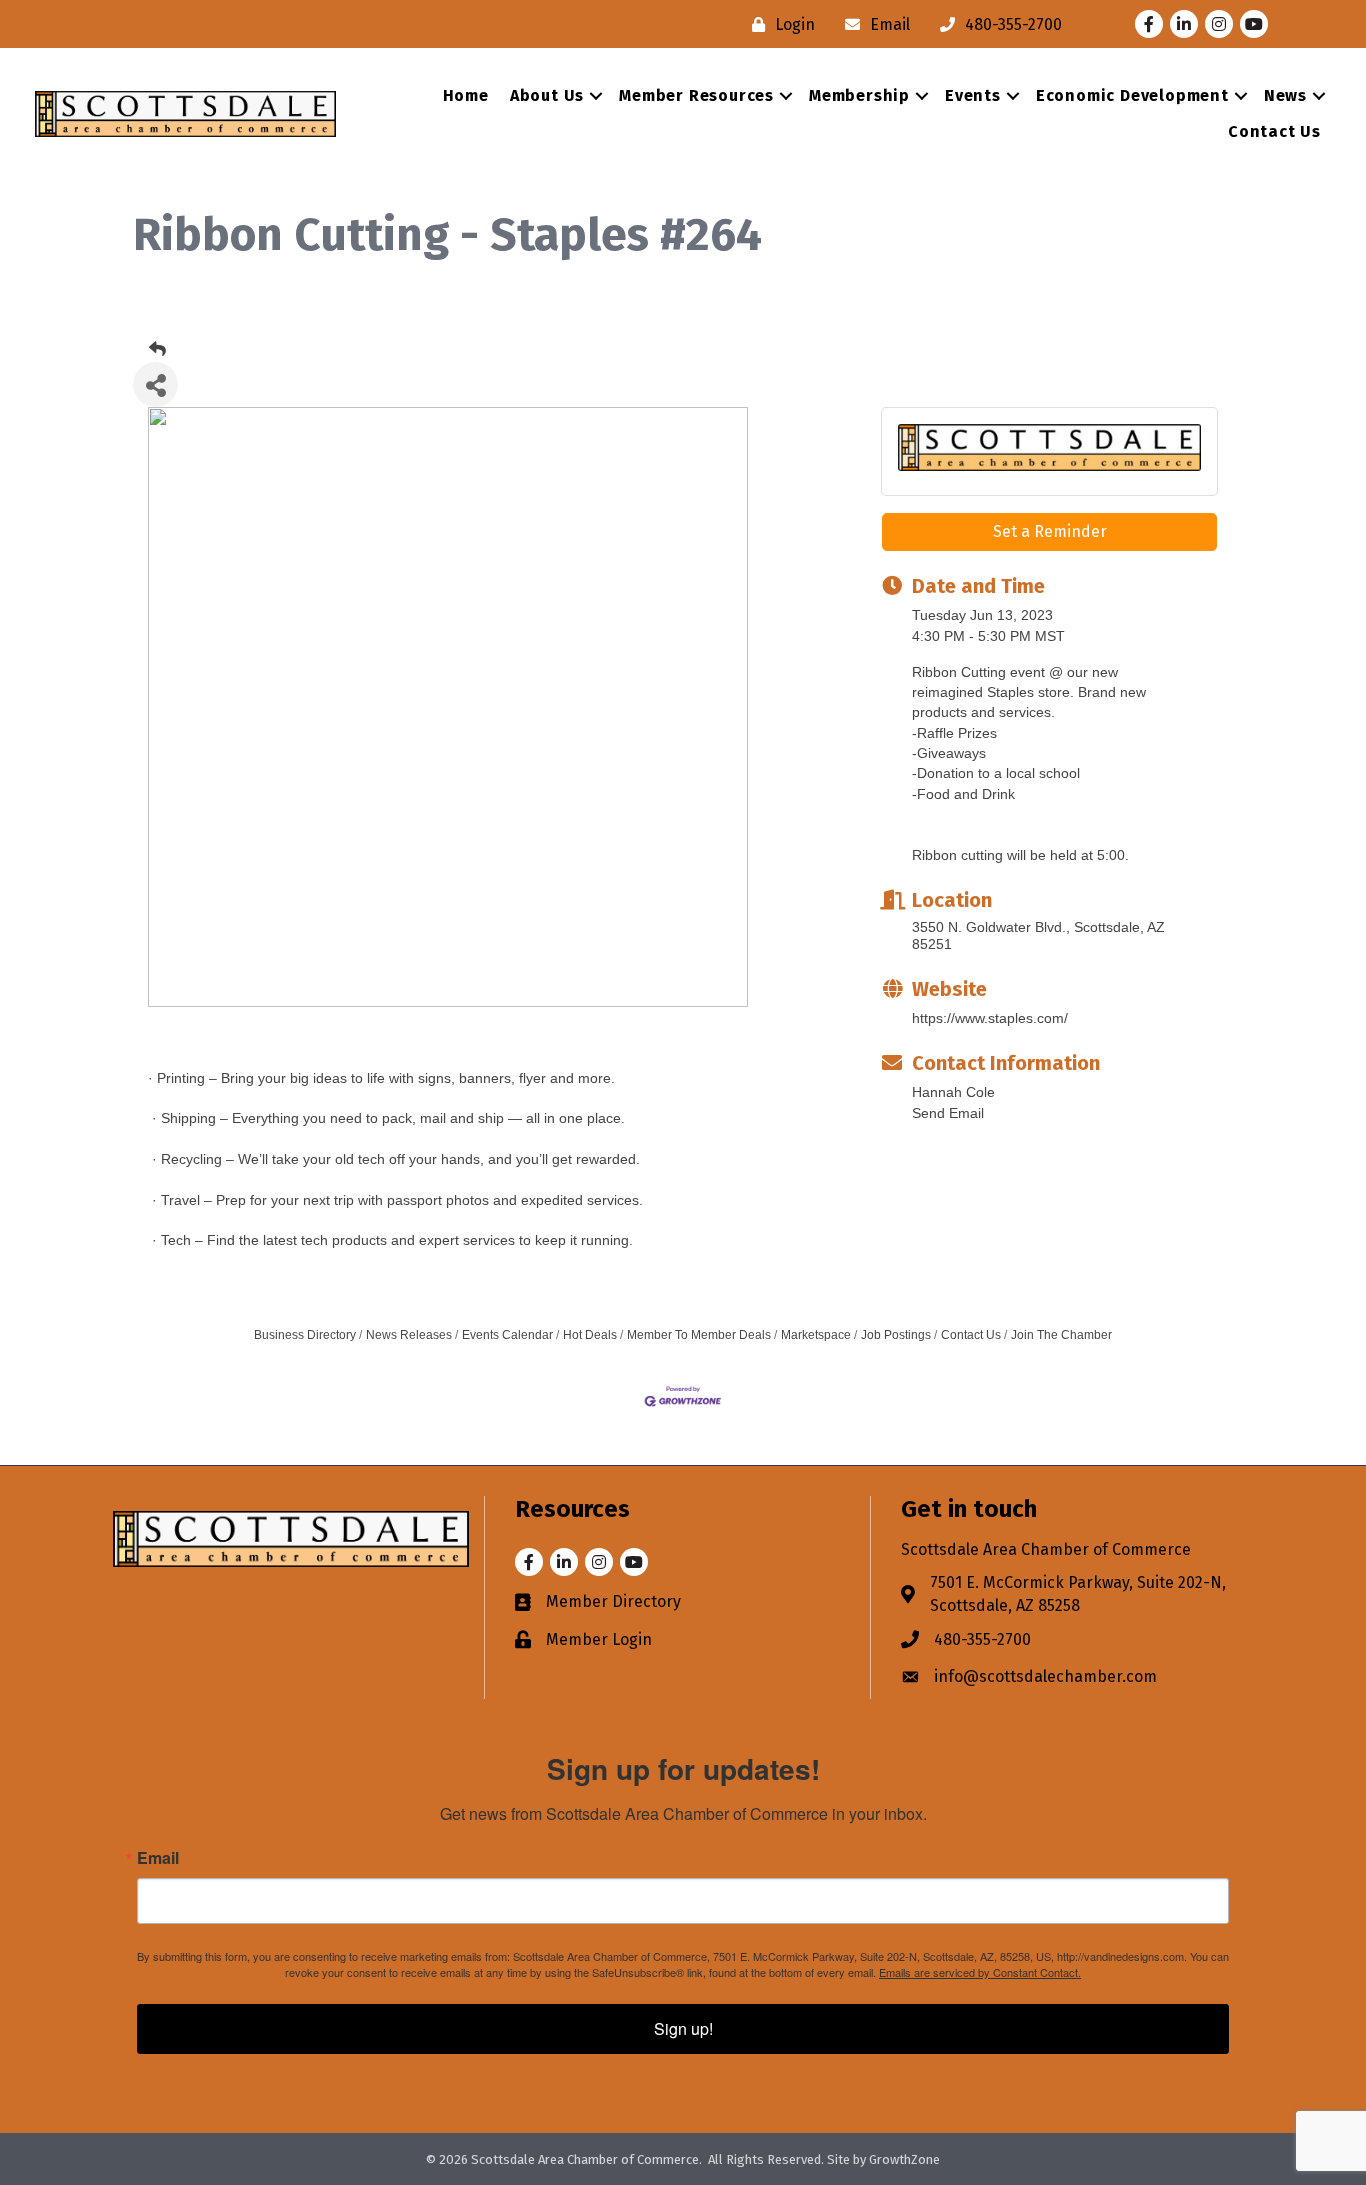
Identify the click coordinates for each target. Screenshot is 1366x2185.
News (1285, 95)
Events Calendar (507, 1335)
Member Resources (696, 95)
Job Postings (896, 1335)
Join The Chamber (1061, 1335)
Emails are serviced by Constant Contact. (980, 1972)
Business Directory (305, 1335)
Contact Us (1274, 131)
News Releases (409, 1335)
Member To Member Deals (699, 1335)
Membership (859, 95)
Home (466, 95)
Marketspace (816, 1335)
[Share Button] (155, 384)
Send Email (948, 1113)
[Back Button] (157, 350)
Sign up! (683, 2028)
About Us (547, 95)
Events (973, 95)
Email (158, 1858)
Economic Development (1132, 95)
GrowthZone (904, 2159)
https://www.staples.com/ (990, 1018)
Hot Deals (590, 1335)
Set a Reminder (1050, 531)
